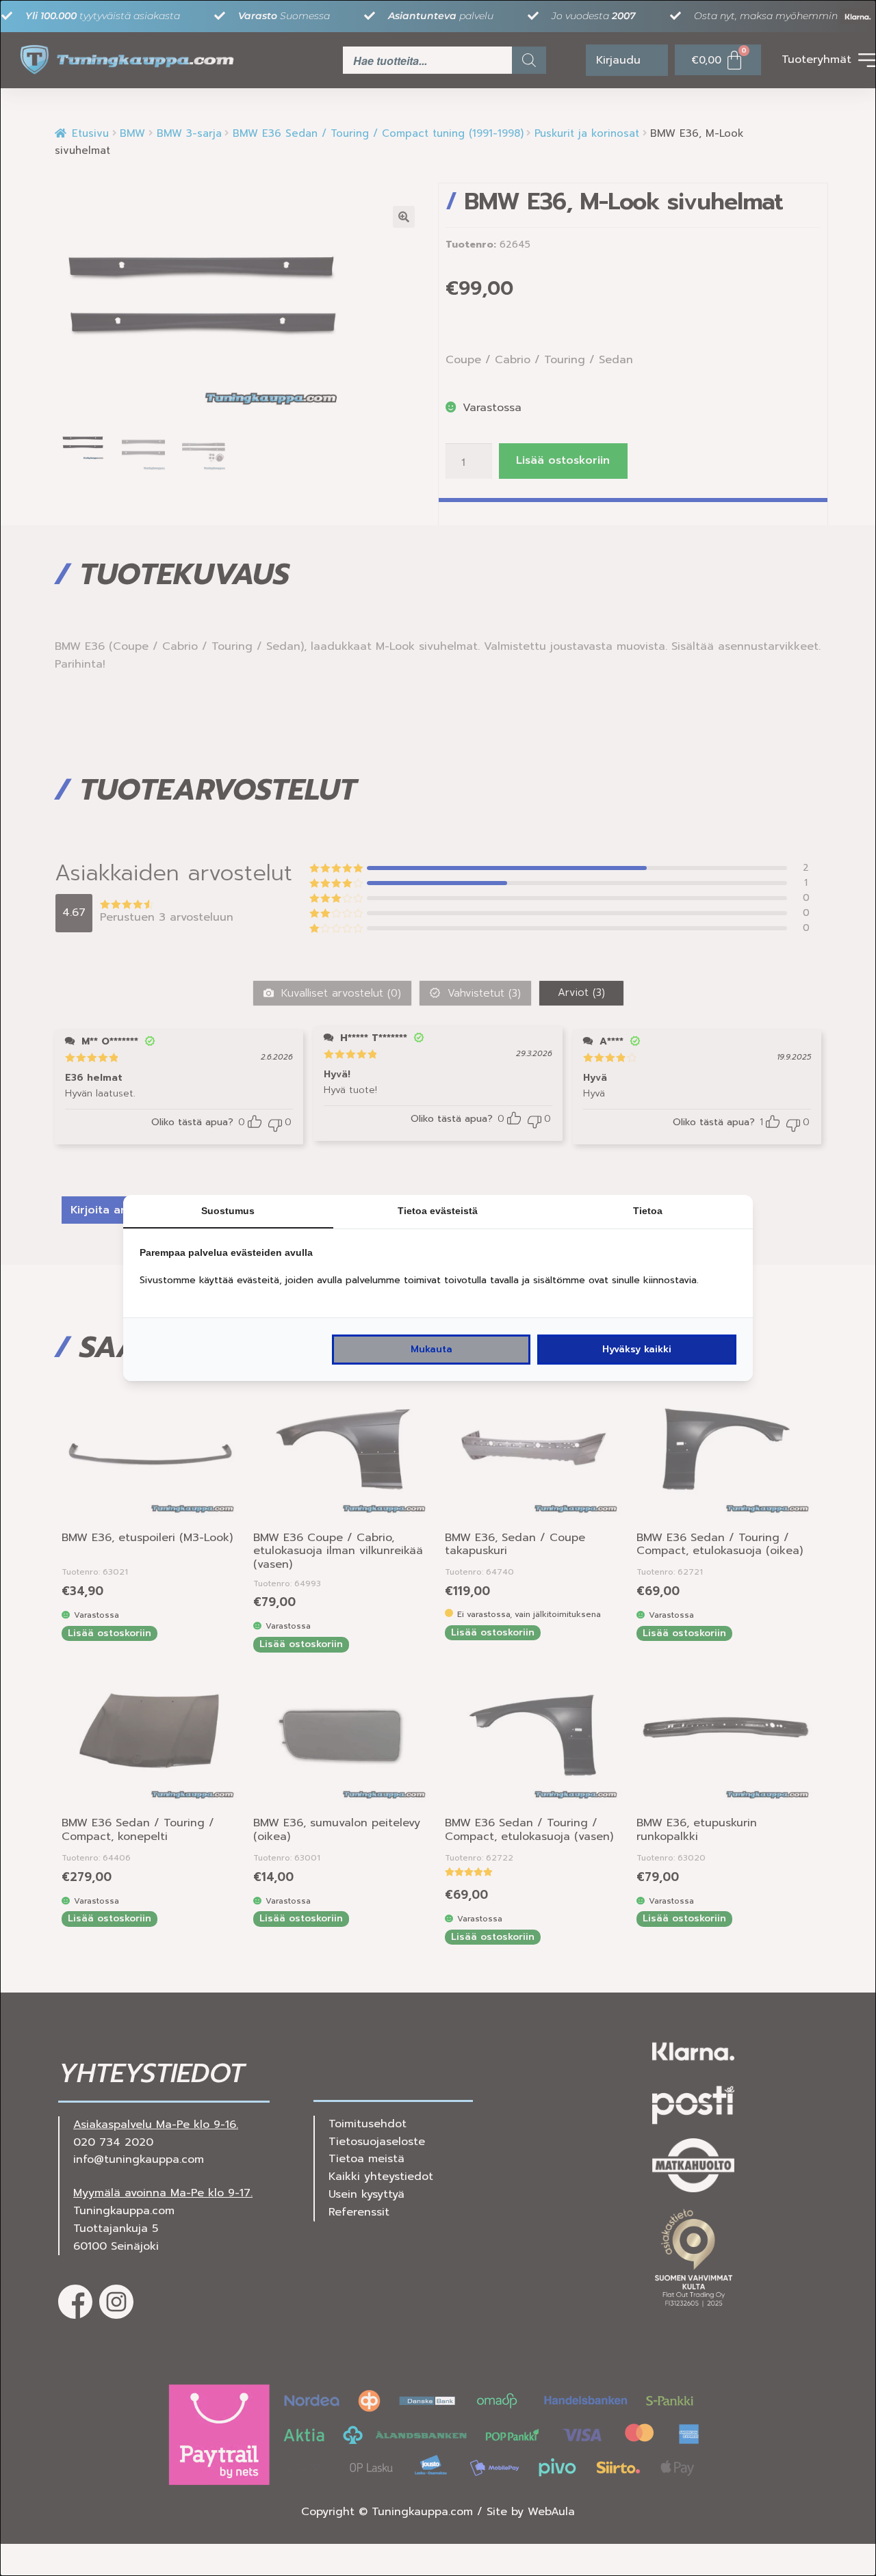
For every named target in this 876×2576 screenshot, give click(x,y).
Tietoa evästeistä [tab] (438, 1211)
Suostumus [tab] (228, 1211)
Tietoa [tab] (648, 1211)
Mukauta (431, 1349)
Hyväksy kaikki (637, 1349)
